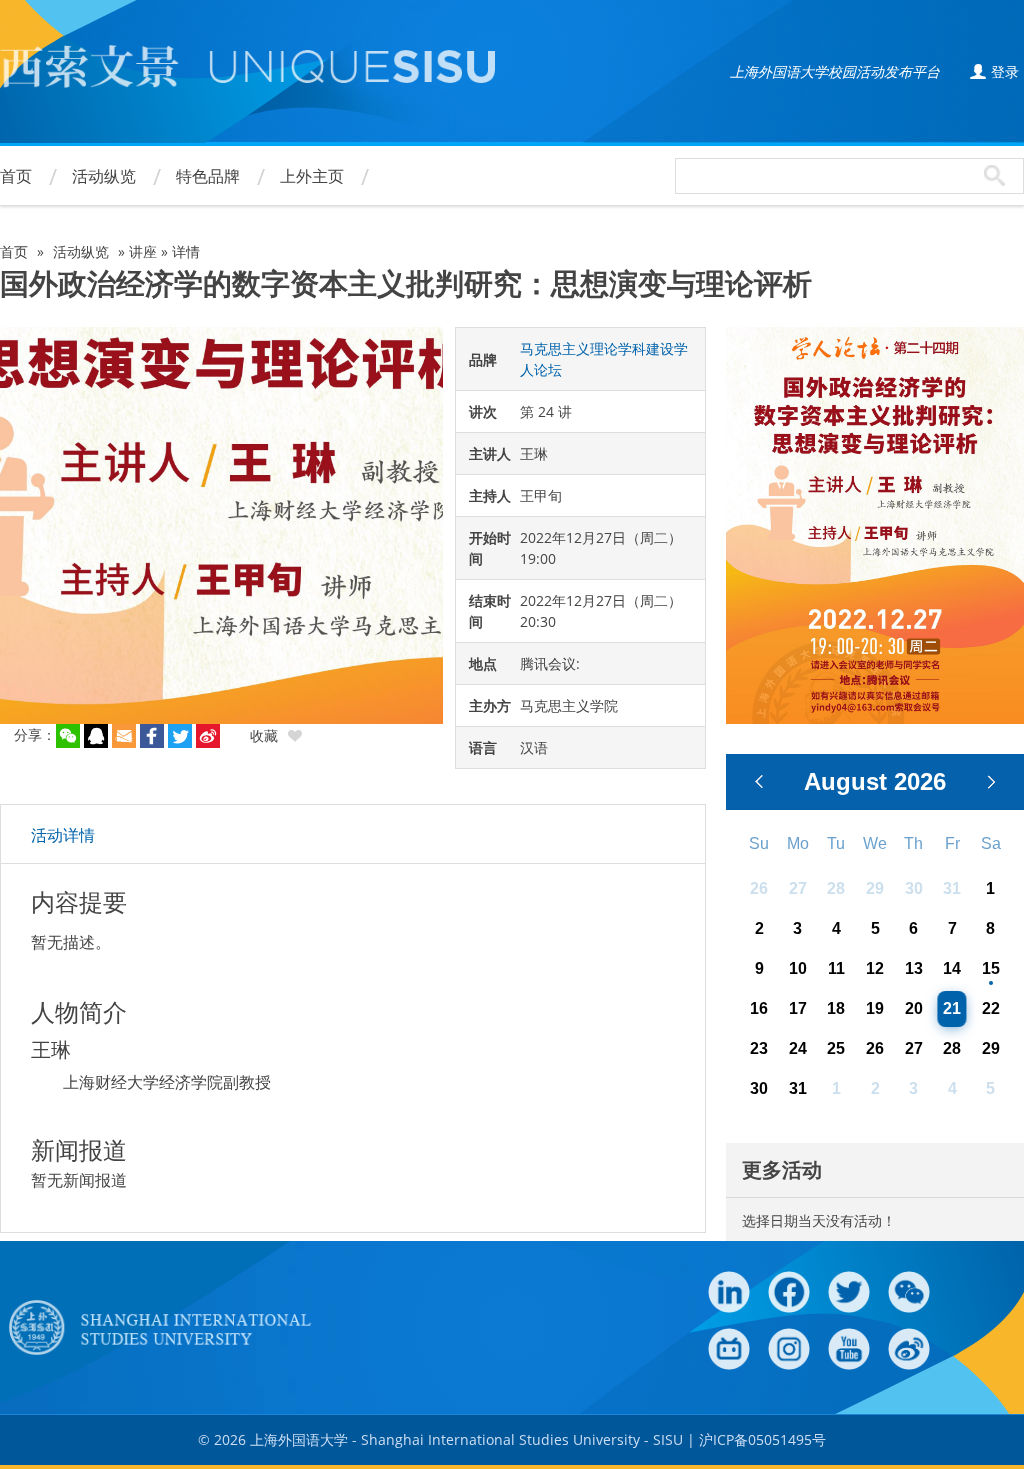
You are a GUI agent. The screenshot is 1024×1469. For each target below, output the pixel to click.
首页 (16, 176)
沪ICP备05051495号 (762, 1439)
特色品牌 (208, 176)
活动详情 (63, 835)
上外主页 (312, 176)
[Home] (247, 71)
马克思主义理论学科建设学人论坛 (604, 359)
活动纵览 (104, 176)
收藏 (264, 735)
